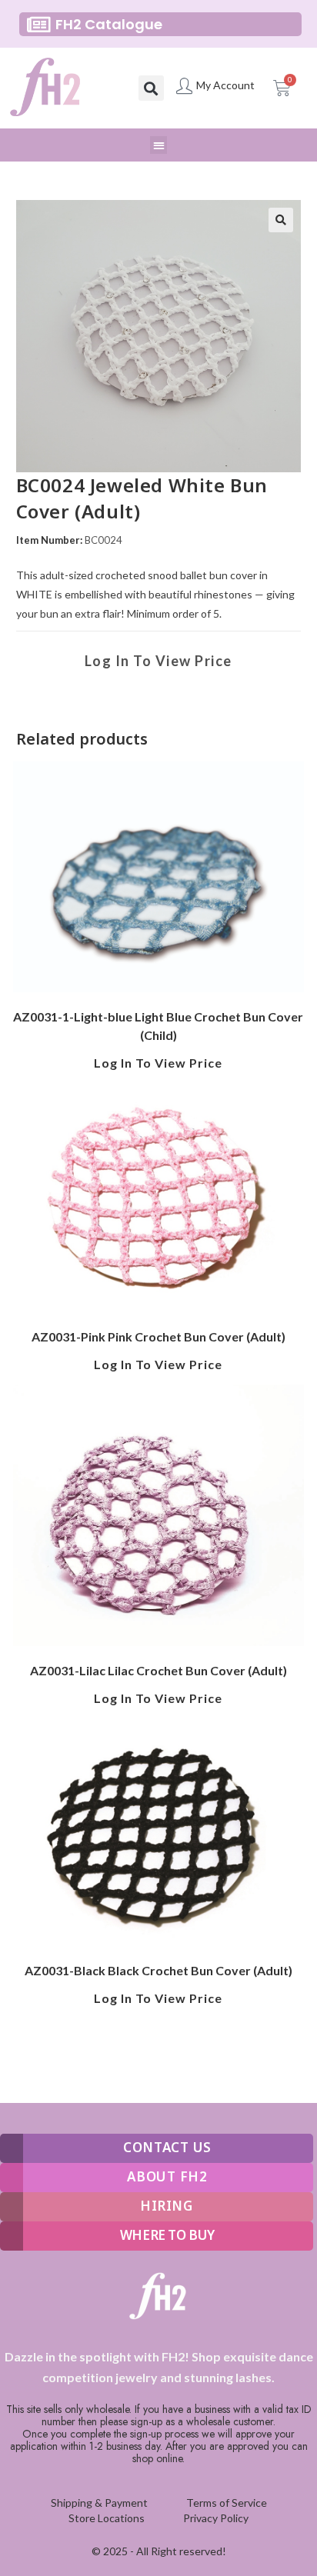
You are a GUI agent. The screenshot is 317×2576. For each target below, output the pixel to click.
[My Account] (184, 86)
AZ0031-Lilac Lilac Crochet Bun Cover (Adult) (158, 1670)
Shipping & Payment (99, 2503)
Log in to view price (158, 661)
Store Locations (107, 2518)
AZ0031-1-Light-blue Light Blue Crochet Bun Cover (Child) (158, 1026)
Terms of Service (227, 2503)
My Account (225, 85)
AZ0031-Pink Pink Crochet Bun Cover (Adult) (158, 1336)
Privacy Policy (216, 2518)
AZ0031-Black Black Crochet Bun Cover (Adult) (158, 1970)
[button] (151, 88)
